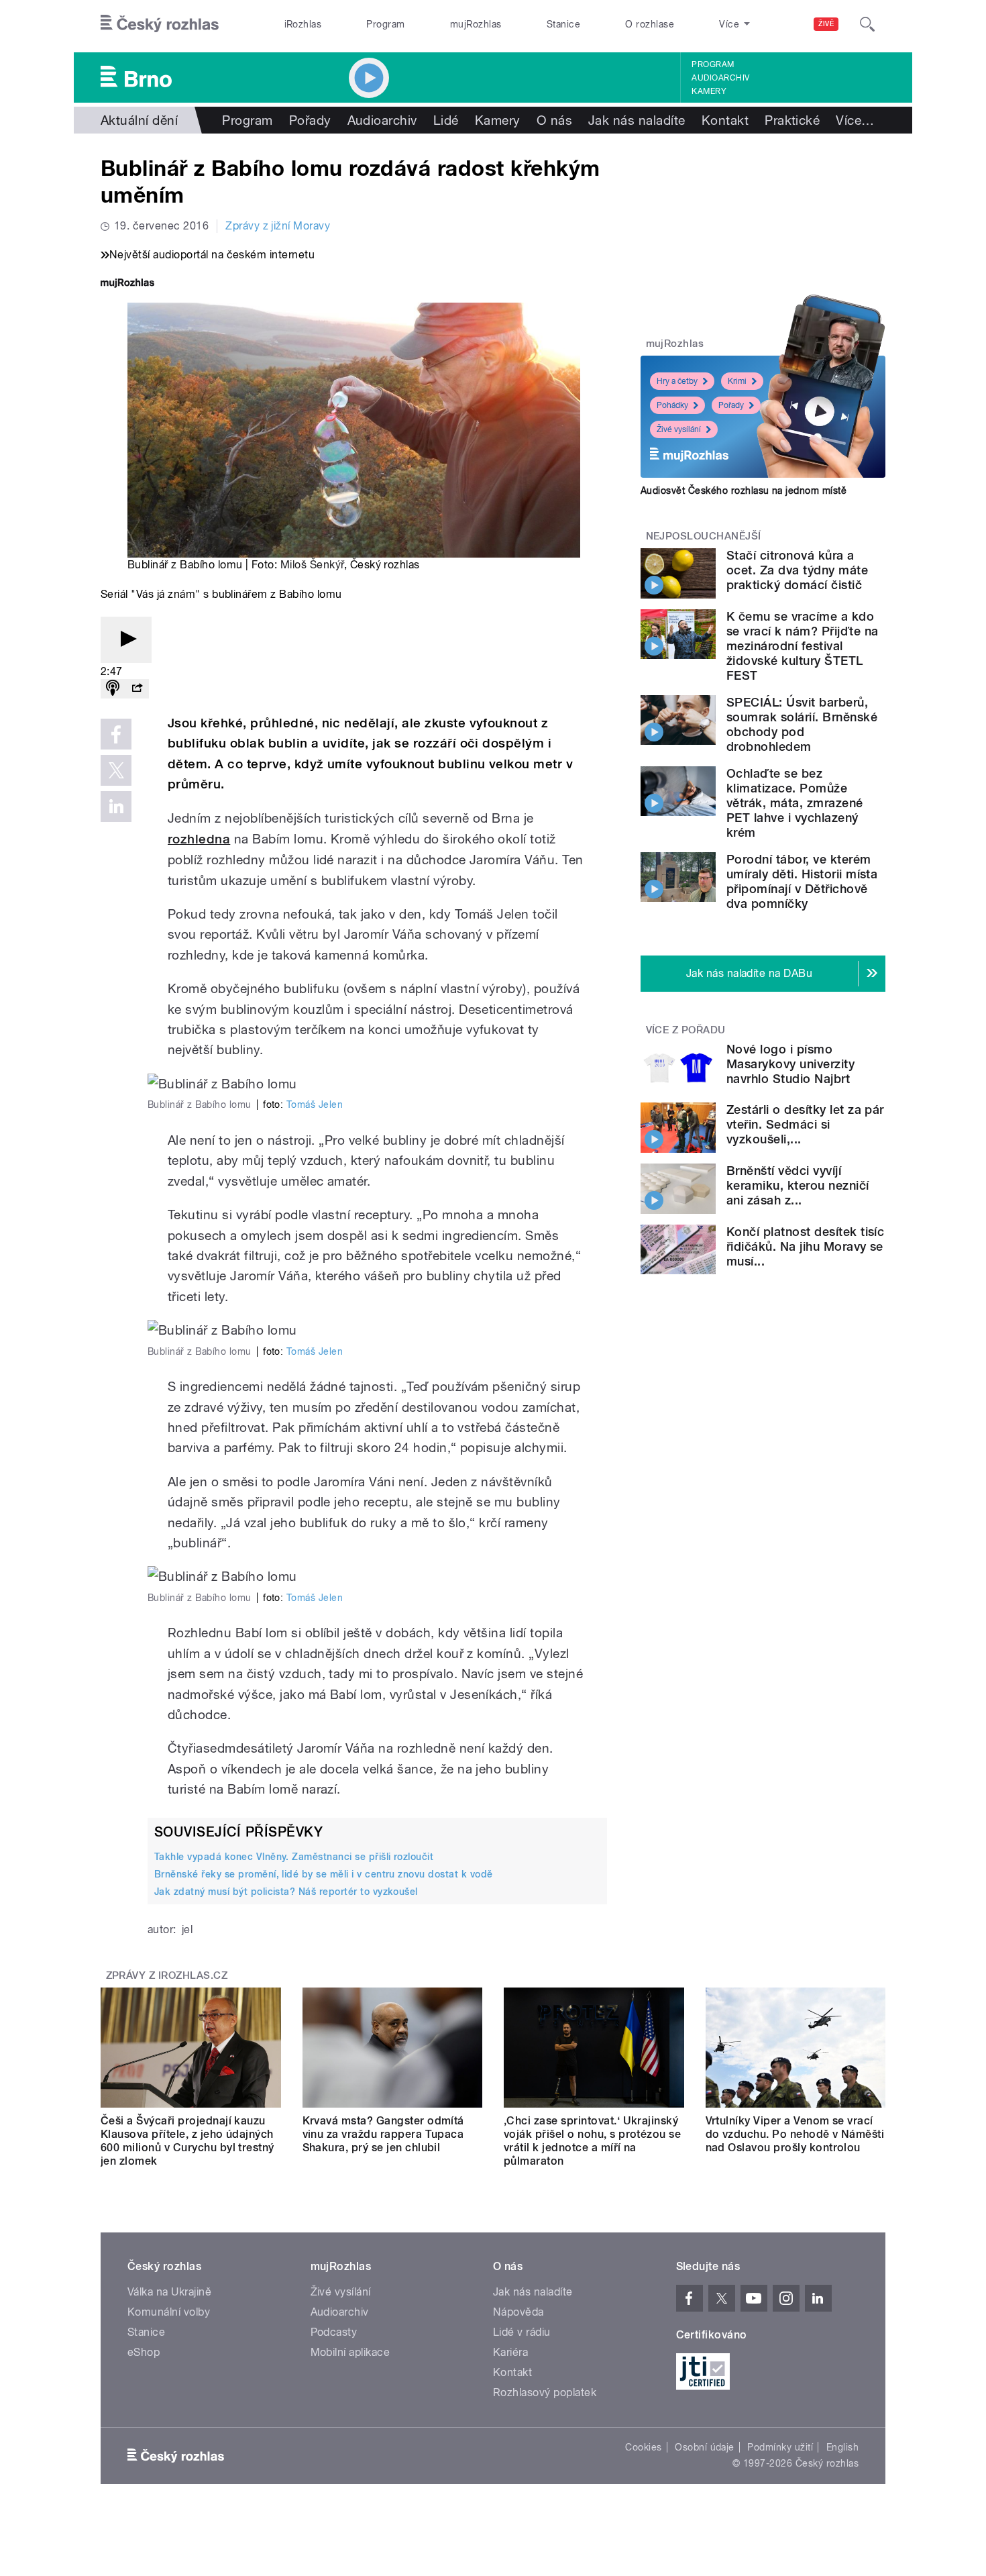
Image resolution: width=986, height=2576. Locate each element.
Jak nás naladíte (637, 120)
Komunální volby (169, 2312)
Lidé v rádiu (522, 2332)
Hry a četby (677, 381)
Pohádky (672, 405)
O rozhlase (650, 24)
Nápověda (518, 2312)
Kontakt (725, 120)
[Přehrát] (126, 640)
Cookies (643, 2447)
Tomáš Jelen (315, 1104)
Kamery (709, 91)
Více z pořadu (686, 1030)
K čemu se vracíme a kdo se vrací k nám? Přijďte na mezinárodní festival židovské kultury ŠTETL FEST (802, 646)
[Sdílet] (137, 689)
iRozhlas (303, 24)
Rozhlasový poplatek (545, 2392)
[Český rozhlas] (160, 24)
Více (855, 120)
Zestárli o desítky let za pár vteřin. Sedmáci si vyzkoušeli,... (805, 1124)
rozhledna (199, 839)
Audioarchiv (720, 78)
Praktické (792, 120)
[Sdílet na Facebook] (116, 734)
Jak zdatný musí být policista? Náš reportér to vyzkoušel (286, 1892)
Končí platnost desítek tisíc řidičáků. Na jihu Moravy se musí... (805, 1246)
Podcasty (334, 2332)
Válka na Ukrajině (169, 2292)
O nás (554, 120)
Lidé (446, 120)
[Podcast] (113, 689)
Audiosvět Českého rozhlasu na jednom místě (744, 491)
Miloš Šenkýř (312, 565)
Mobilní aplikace (350, 2352)
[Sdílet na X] (116, 770)
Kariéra (510, 2352)
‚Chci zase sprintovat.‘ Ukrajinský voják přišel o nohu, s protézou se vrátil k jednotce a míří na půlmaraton (592, 2141)
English (842, 2447)
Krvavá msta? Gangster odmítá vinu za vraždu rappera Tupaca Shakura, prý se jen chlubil (383, 2134)
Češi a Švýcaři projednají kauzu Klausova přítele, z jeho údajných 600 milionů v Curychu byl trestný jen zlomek (187, 2141)
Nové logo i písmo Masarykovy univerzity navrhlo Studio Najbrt (790, 1064)
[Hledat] (867, 24)
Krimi (737, 381)
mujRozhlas (476, 24)
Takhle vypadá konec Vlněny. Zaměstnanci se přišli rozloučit (294, 1857)
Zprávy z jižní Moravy (278, 226)
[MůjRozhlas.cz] (127, 284)
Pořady (310, 120)
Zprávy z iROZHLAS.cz (167, 1975)
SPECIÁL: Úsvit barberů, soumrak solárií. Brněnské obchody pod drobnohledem (802, 724)
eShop (144, 2352)
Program (385, 24)
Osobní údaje (705, 2447)
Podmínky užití (780, 2447)
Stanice (563, 24)
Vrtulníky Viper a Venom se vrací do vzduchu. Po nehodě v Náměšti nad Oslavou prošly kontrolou (795, 2134)
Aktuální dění (139, 120)
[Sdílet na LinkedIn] (116, 807)
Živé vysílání (679, 429)
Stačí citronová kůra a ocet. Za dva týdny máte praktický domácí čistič (797, 570)
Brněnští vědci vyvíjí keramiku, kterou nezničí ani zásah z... (798, 1185)
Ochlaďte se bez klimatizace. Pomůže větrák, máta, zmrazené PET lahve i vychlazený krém (795, 803)
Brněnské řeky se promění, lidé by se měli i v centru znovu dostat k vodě (324, 1874)
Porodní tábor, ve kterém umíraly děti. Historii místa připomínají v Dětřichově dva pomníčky (802, 881)
